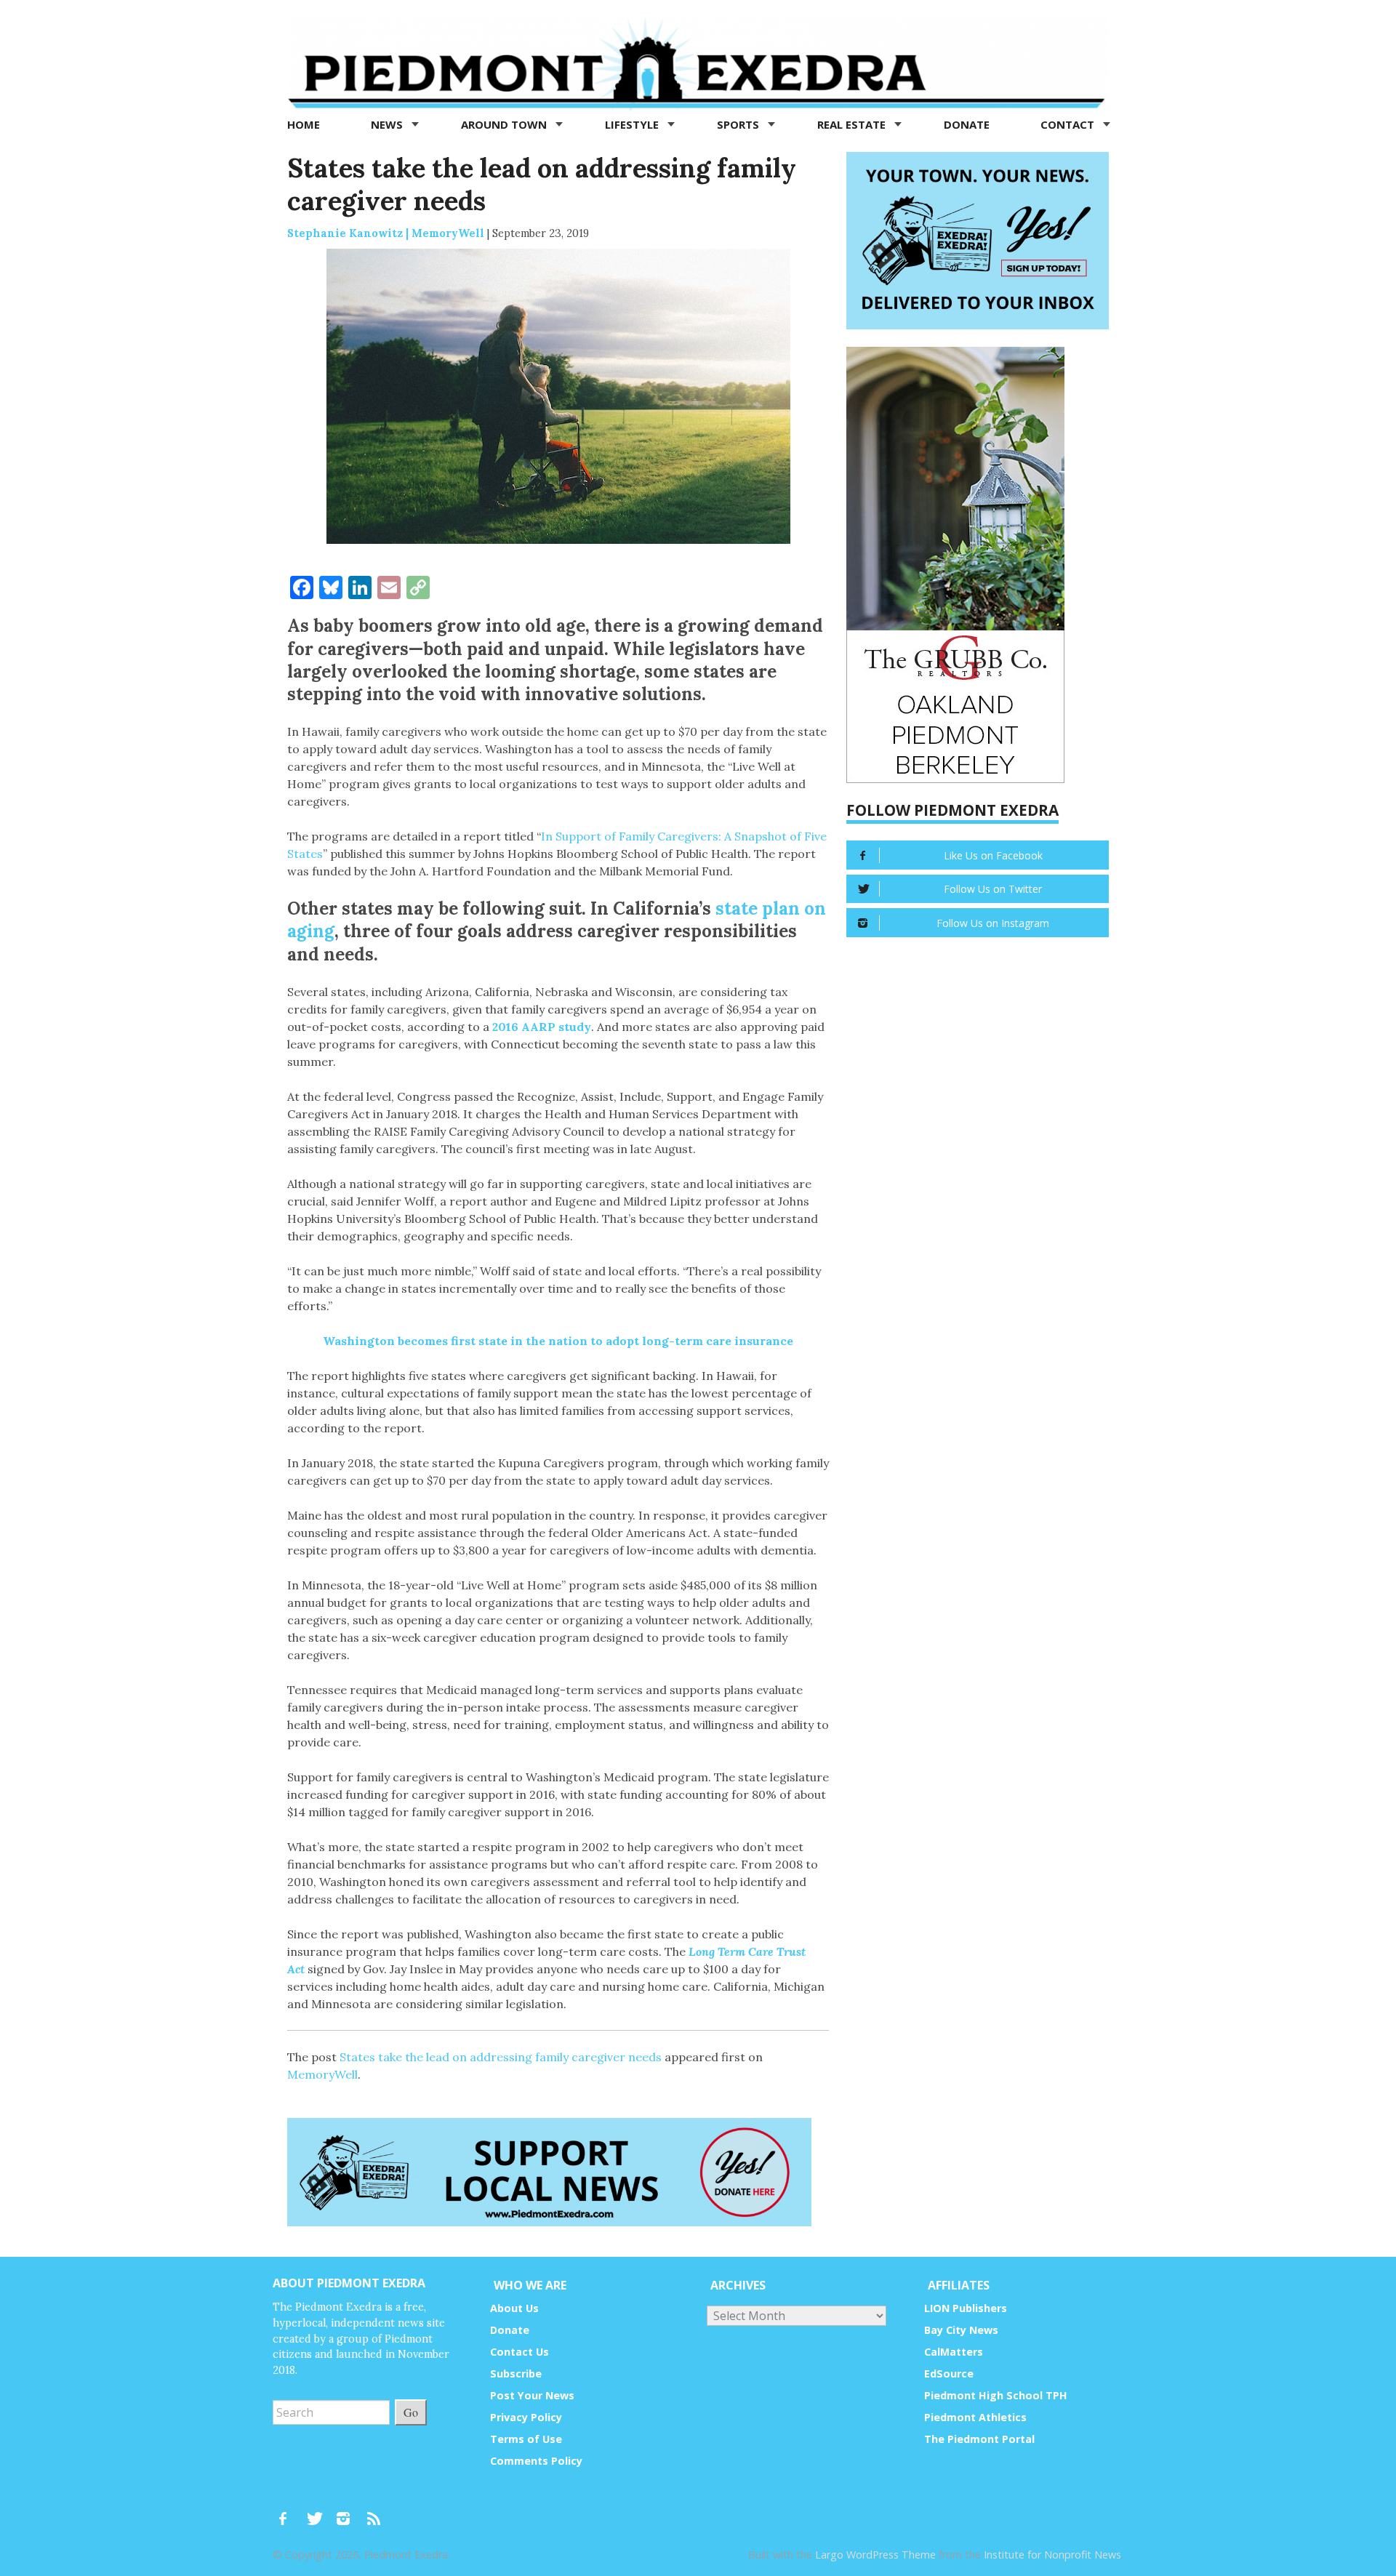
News (388, 124)
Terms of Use (526, 2439)
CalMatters (954, 2352)
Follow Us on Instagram (993, 923)
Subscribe (516, 2374)
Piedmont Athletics (975, 2417)
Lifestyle (633, 124)
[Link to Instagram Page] (348, 2512)
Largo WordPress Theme (875, 2555)
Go (411, 2412)
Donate (967, 124)
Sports (739, 124)
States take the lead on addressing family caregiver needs (501, 2057)
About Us (514, 2308)
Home (304, 124)
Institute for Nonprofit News (1052, 2555)
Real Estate (853, 124)
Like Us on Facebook (993, 855)
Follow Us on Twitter (993, 889)
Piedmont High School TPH (996, 2395)
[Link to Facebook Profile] (288, 2512)
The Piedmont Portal (979, 2439)
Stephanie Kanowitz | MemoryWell (386, 233)
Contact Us (520, 2352)
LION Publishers (966, 2308)
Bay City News (961, 2330)
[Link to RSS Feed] (375, 2512)
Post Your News (532, 2395)
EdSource (949, 2374)
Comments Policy (536, 2461)
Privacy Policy (526, 2417)
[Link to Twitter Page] (318, 2512)
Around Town (505, 124)
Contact (1069, 124)
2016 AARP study (542, 1027)
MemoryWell (322, 2074)
